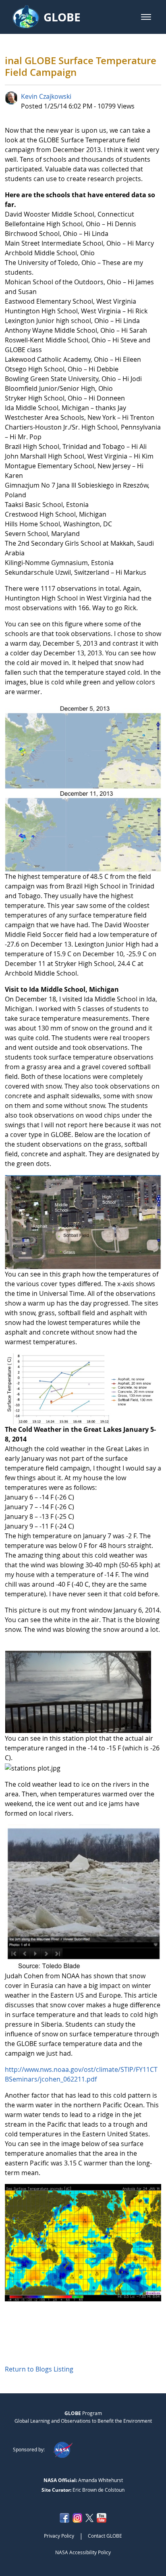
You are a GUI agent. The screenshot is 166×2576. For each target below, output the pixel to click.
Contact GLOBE (105, 2536)
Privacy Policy (59, 2536)
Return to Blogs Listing (39, 2369)
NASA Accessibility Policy (83, 2552)
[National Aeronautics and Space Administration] (63, 2449)
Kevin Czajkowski (46, 96)
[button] (146, 17)
